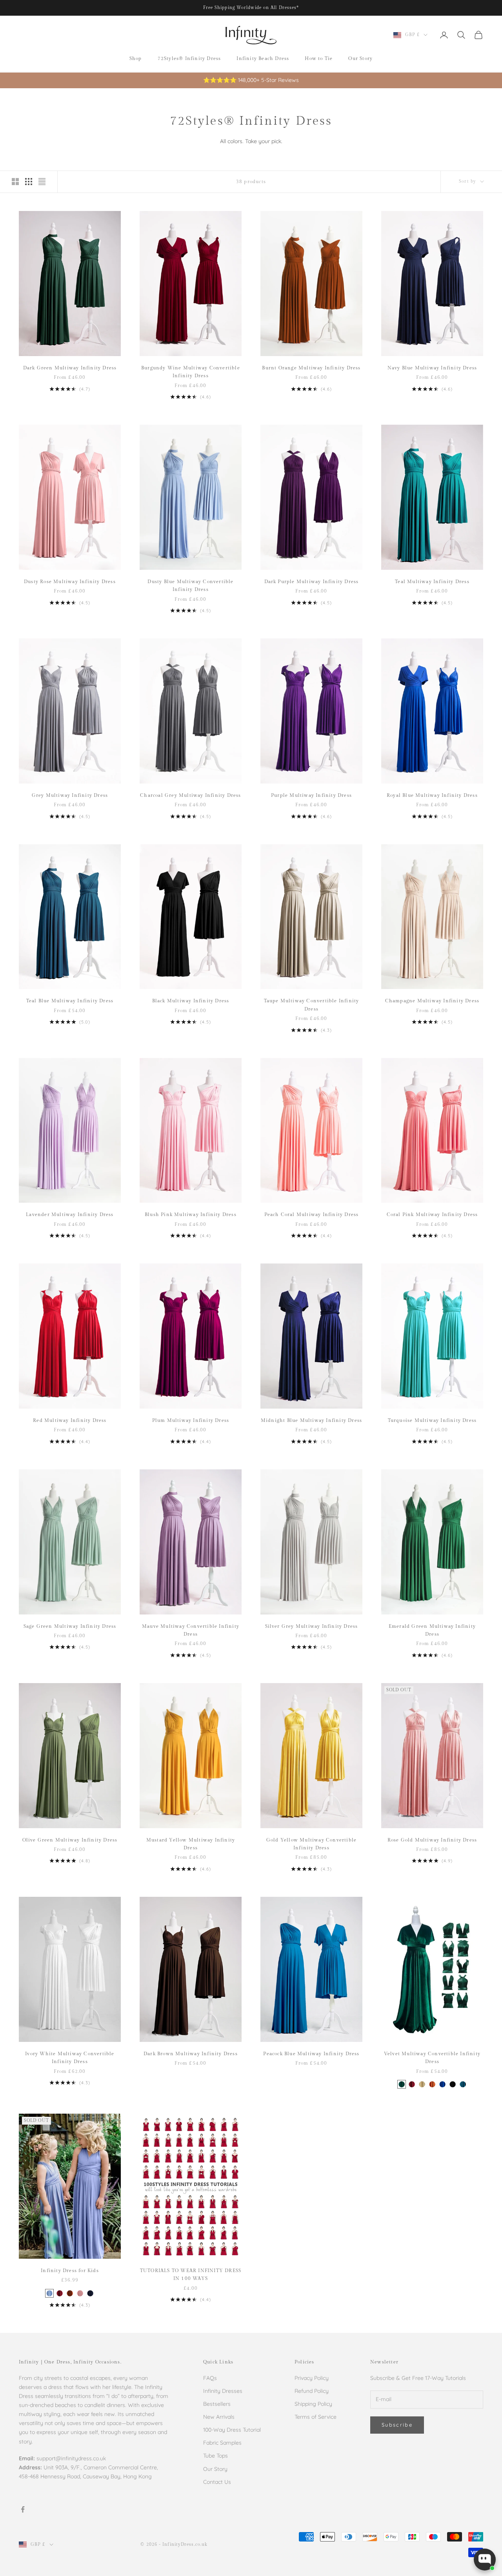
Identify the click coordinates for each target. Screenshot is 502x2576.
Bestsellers (217, 2404)
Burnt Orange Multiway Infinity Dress (311, 368)
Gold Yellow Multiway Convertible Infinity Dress (311, 1844)
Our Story (360, 58)
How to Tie (319, 58)
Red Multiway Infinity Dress (70, 1420)
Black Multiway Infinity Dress (191, 1001)
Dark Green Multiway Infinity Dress (70, 368)
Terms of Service (316, 2417)
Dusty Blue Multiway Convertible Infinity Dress (190, 585)
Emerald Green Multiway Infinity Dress (432, 1630)
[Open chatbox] (485, 2560)
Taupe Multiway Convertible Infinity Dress (312, 1005)
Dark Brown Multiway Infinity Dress (191, 2054)
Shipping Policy (313, 2404)
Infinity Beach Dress (263, 58)
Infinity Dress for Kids (70, 2271)
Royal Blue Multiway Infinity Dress (432, 795)
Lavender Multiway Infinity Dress (70, 1214)
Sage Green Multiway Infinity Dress (70, 1626)
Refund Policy (312, 2391)
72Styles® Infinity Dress (189, 58)
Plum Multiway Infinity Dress (191, 1420)
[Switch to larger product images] (15, 182)
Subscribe (397, 2425)
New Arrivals (219, 2417)
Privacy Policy (312, 2378)
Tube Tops (216, 2456)
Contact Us (217, 2482)
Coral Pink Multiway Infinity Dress (432, 1214)
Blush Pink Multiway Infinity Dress (191, 1214)
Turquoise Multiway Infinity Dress (432, 1420)
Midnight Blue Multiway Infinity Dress (311, 1420)
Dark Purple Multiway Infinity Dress (312, 582)
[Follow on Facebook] (23, 2509)
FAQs (210, 2378)
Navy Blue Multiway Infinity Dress (432, 368)
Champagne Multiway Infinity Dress (432, 1001)
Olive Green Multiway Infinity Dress (70, 1840)
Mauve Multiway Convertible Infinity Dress (191, 1630)
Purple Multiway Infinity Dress (311, 795)
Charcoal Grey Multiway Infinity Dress (190, 795)
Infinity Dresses (223, 2391)
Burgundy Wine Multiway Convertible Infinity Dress (191, 372)
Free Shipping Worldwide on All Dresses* (251, 8)
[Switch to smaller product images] (29, 182)
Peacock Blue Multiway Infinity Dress (311, 2054)
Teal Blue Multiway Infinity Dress (70, 1001)
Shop (136, 58)
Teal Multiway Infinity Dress (432, 582)
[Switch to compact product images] (42, 182)
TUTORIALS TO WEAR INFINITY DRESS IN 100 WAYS (191, 2274)
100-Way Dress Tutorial (232, 2430)
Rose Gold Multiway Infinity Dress (432, 1840)
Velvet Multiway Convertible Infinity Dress (432, 2058)
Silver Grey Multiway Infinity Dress (312, 1626)
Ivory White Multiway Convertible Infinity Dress (70, 2058)
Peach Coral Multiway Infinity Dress (312, 1214)
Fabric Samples (222, 2443)
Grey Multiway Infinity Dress (70, 795)
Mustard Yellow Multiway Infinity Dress (191, 1844)
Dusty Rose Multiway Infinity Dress (70, 582)
